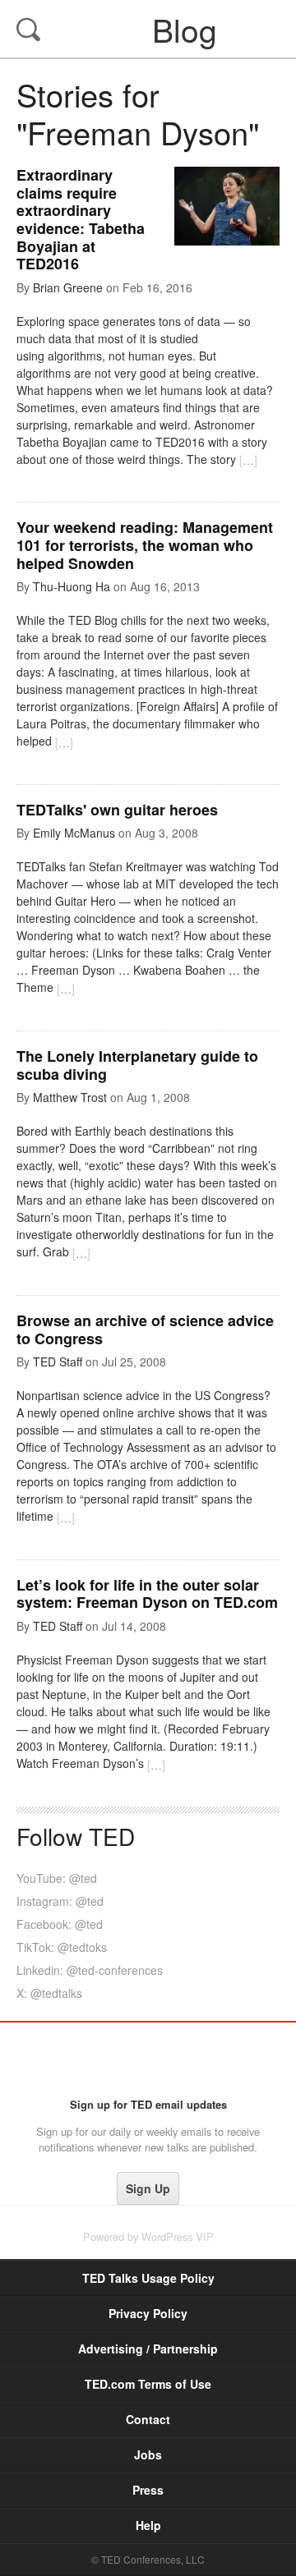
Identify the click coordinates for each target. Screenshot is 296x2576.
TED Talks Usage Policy (148, 2278)
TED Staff (58, 1361)
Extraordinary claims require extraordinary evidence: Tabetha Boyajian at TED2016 (81, 219)
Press (148, 2490)
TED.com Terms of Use (148, 2384)
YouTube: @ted (57, 1878)
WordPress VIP (178, 2236)
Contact (148, 2419)
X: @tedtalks (49, 1993)
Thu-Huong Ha (72, 586)
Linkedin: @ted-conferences (90, 1970)
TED (148, 2059)
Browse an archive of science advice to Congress (145, 1329)
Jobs (148, 2454)
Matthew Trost (70, 1097)
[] (248, 460)
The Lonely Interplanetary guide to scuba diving (137, 1065)
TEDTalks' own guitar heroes (117, 810)
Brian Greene (68, 287)
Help (148, 2525)
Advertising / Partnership (148, 2349)
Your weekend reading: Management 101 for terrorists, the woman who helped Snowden (145, 545)
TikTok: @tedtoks (62, 1947)
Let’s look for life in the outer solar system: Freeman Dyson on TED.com (147, 1594)
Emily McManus (74, 833)
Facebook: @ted (60, 1924)
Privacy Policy (148, 2313)
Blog (150, 29)
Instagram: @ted (60, 1901)
